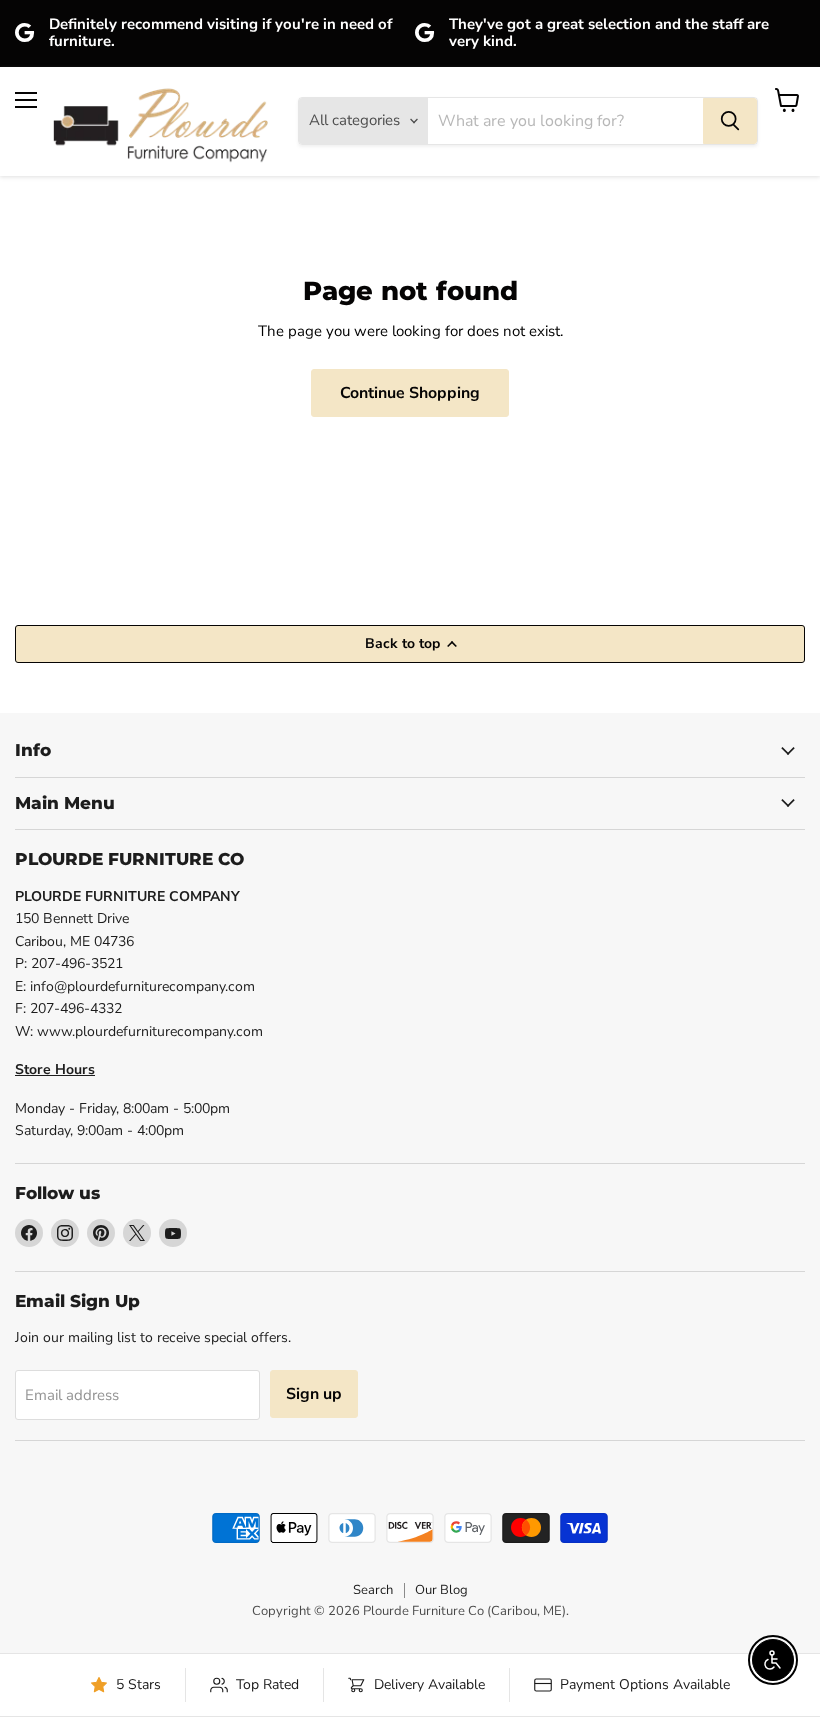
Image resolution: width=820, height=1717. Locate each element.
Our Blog (441, 1590)
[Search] (730, 121)
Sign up (314, 1394)
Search (373, 1590)
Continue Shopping (410, 393)
